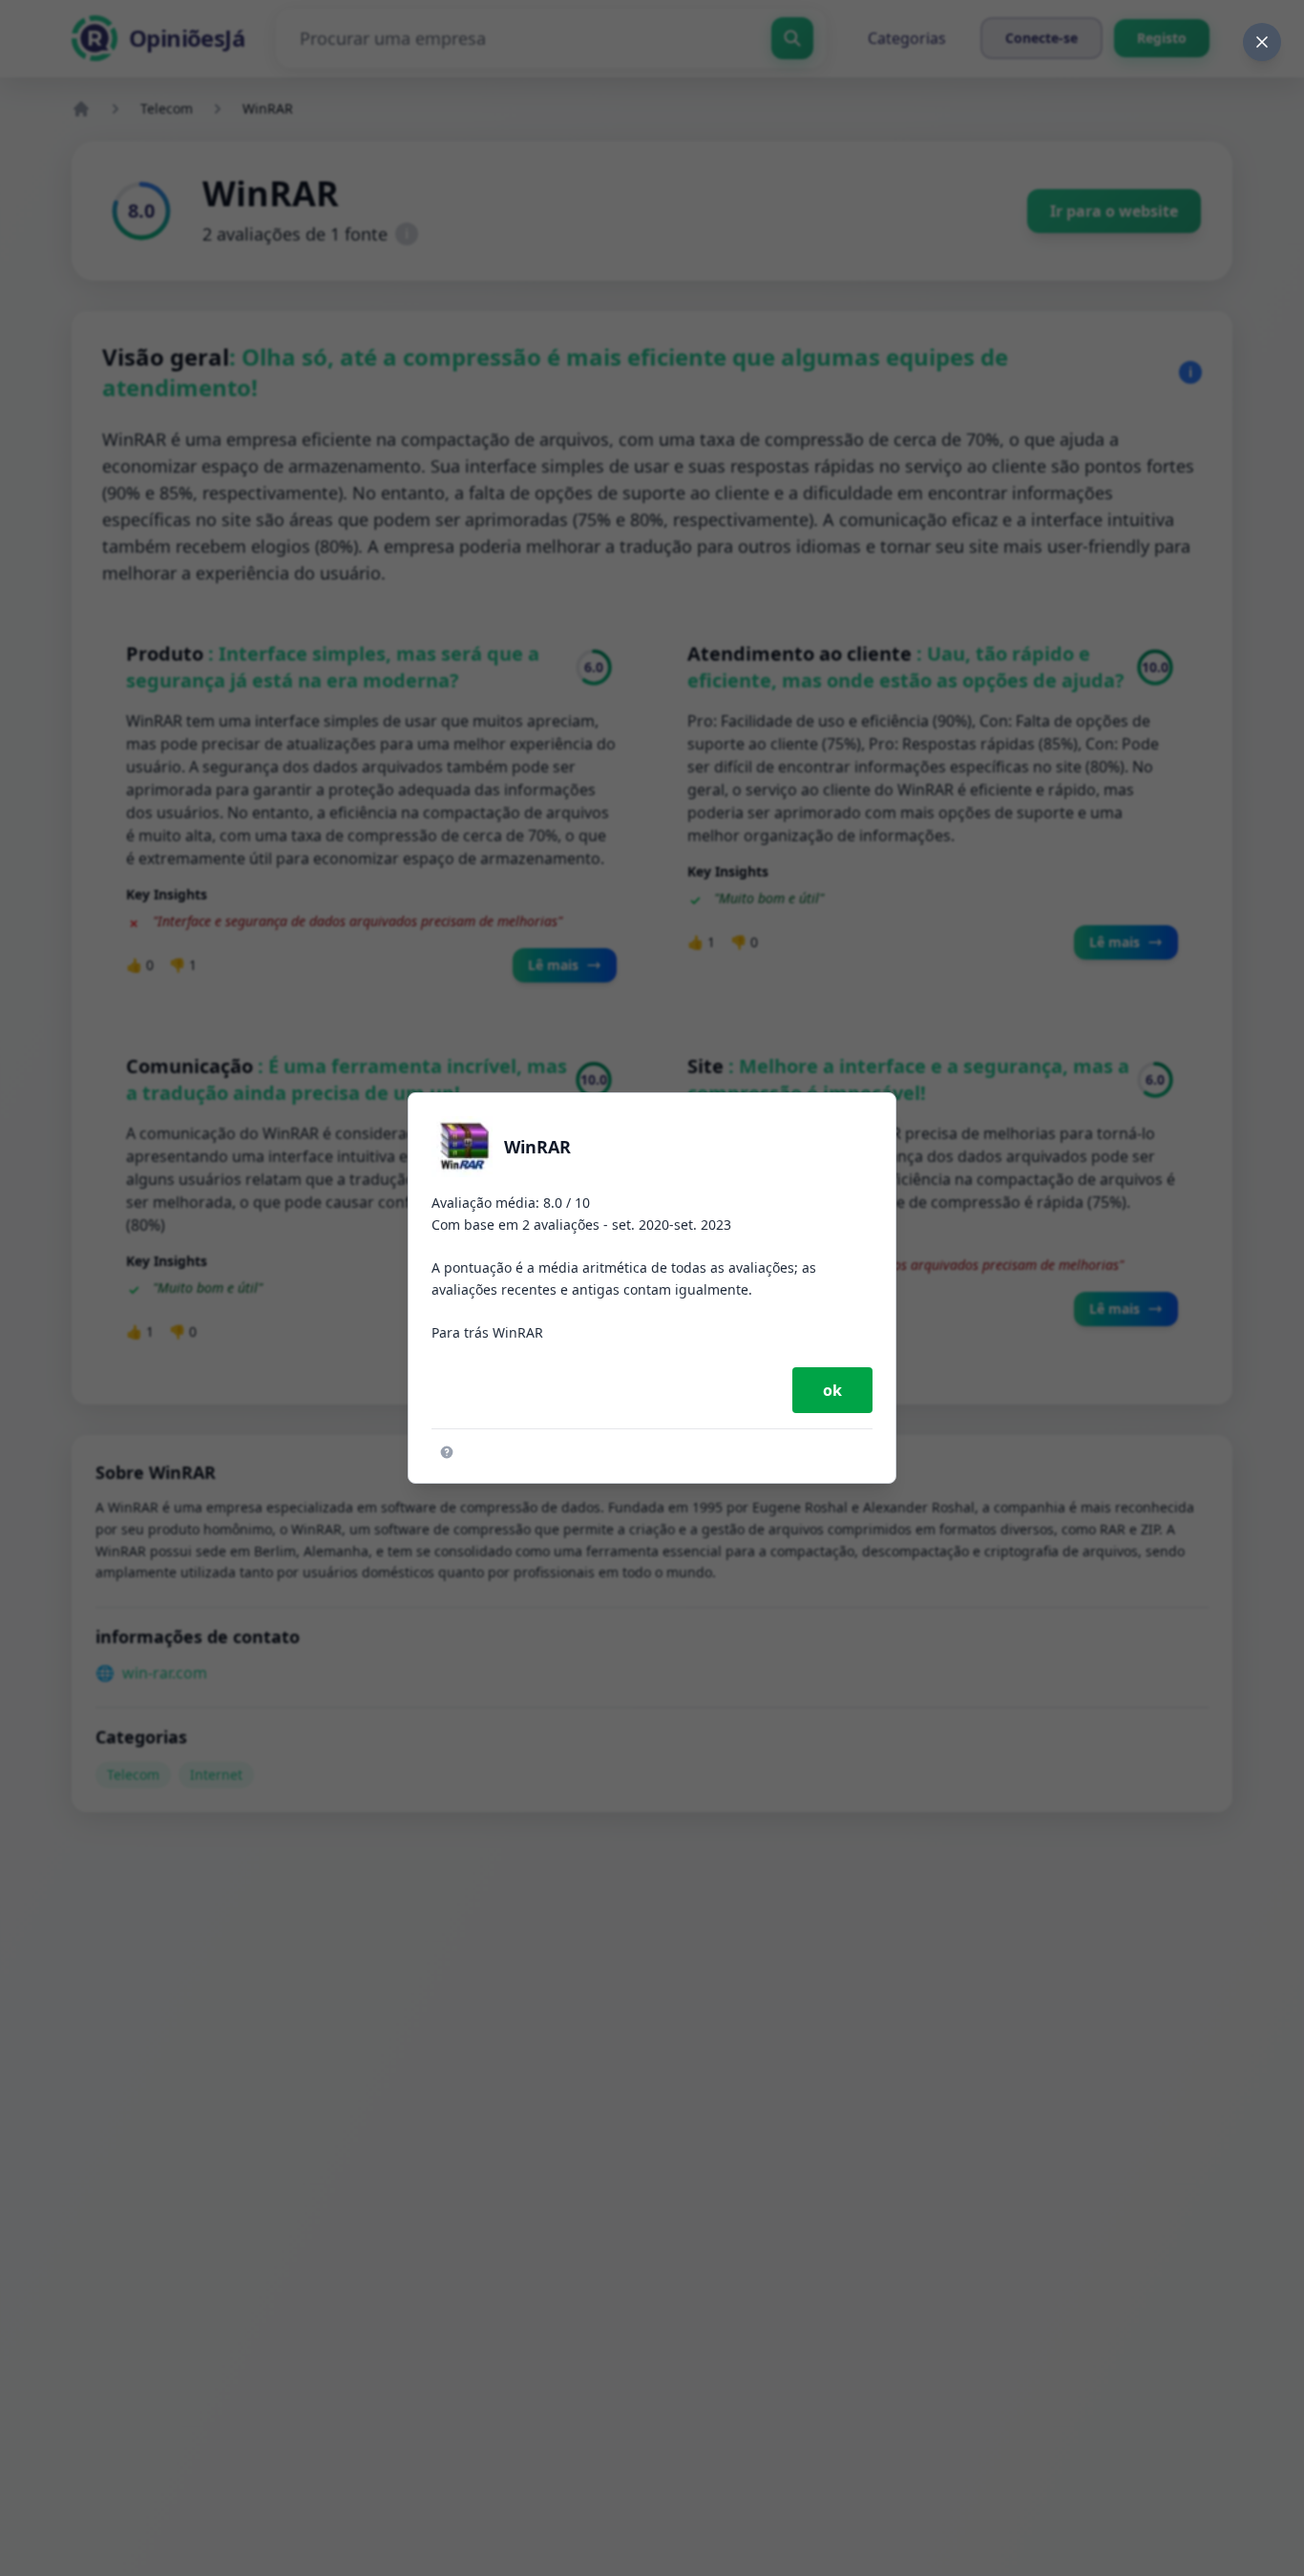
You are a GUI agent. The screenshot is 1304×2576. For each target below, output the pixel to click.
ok (832, 1390)
